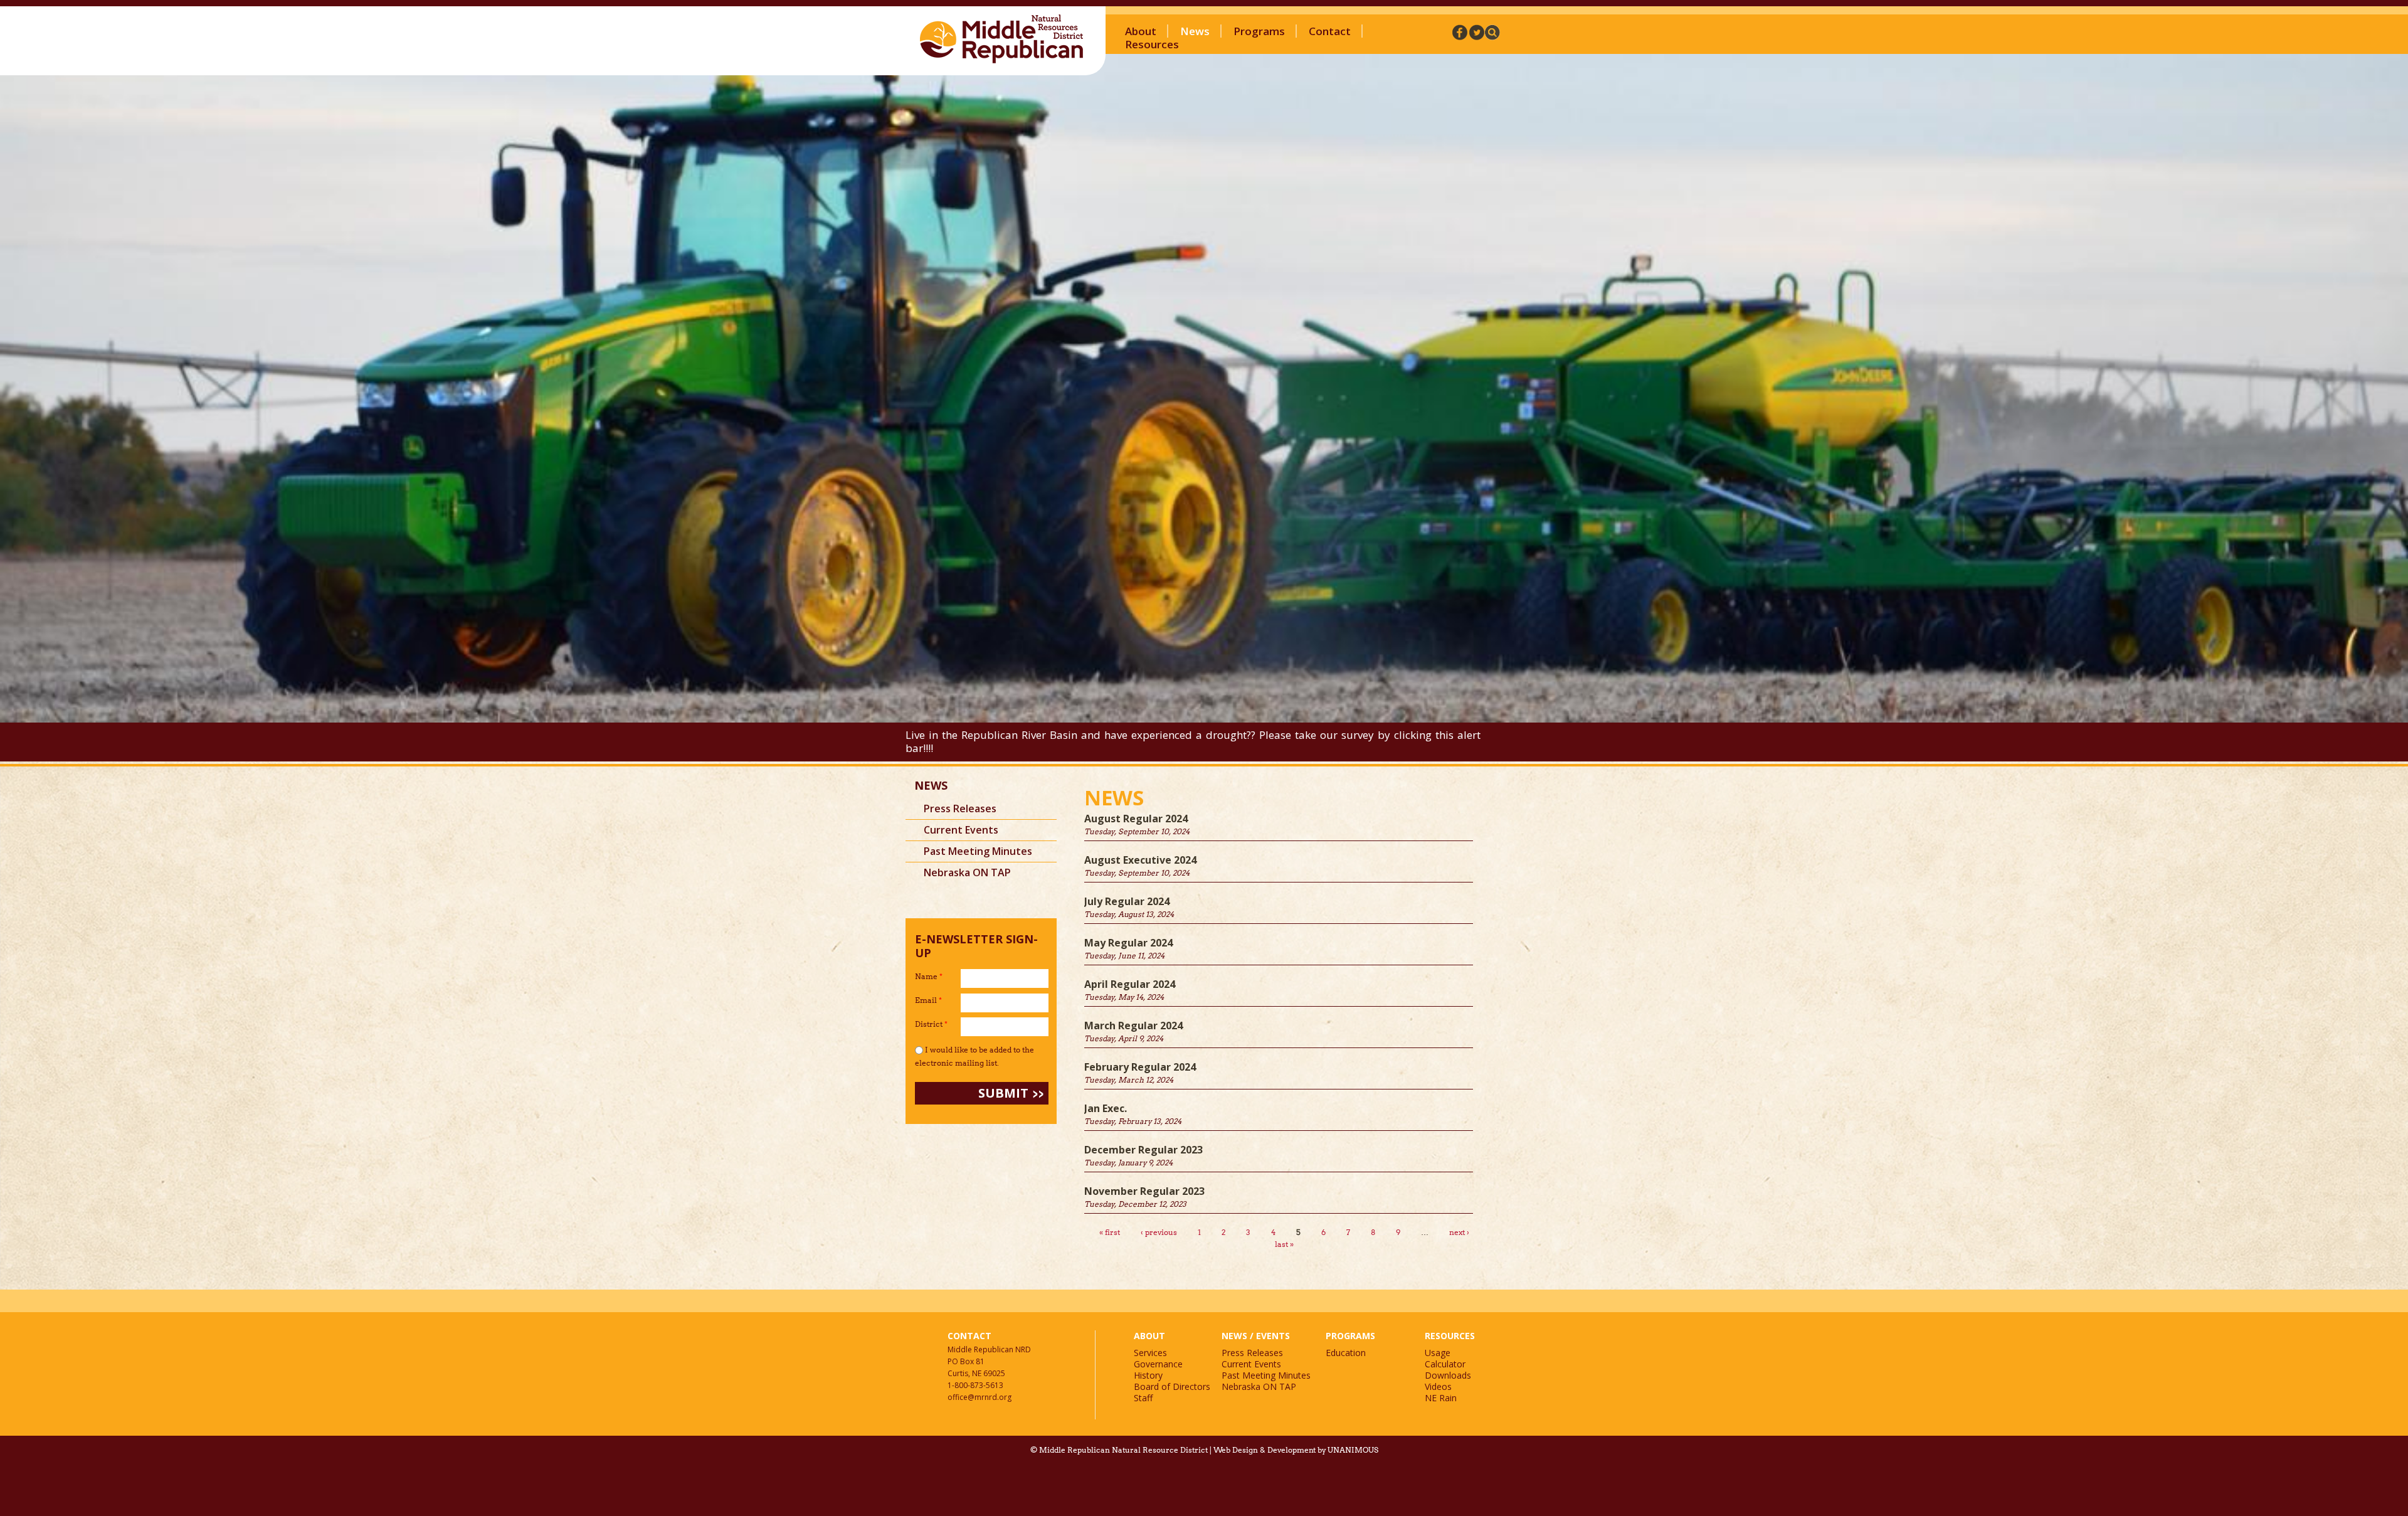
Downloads (1448, 1375)
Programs (1259, 31)
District (931, 1024)
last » (1284, 1244)
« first (1110, 1232)
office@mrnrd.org (980, 1397)
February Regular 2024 (1140, 1067)
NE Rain (1441, 1398)
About (1141, 31)
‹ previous (1159, 1232)
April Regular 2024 (1130, 984)
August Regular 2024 (1136, 819)
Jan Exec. (1106, 1108)
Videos (1438, 1386)
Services (1150, 1353)
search (1492, 32)
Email (928, 1000)
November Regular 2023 (1144, 1191)
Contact (1330, 31)
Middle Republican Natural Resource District (1123, 1450)
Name (929, 976)
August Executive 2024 (1140, 860)
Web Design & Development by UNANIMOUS (1296, 1450)
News (1195, 31)
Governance (1158, 1364)
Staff (1143, 1398)
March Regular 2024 (1133, 1026)
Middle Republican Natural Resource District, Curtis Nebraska (1002, 39)
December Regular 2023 (1143, 1150)
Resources (1152, 44)
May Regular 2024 (1128, 943)
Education (1346, 1353)
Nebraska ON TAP (967, 872)
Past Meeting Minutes (978, 851)
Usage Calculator (1445, 1358)
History (1148, 1375)
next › (1459, 1232)
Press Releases (960, 808)
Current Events (961, 830)
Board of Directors (1172, 1386)
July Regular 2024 (1127, 901)
